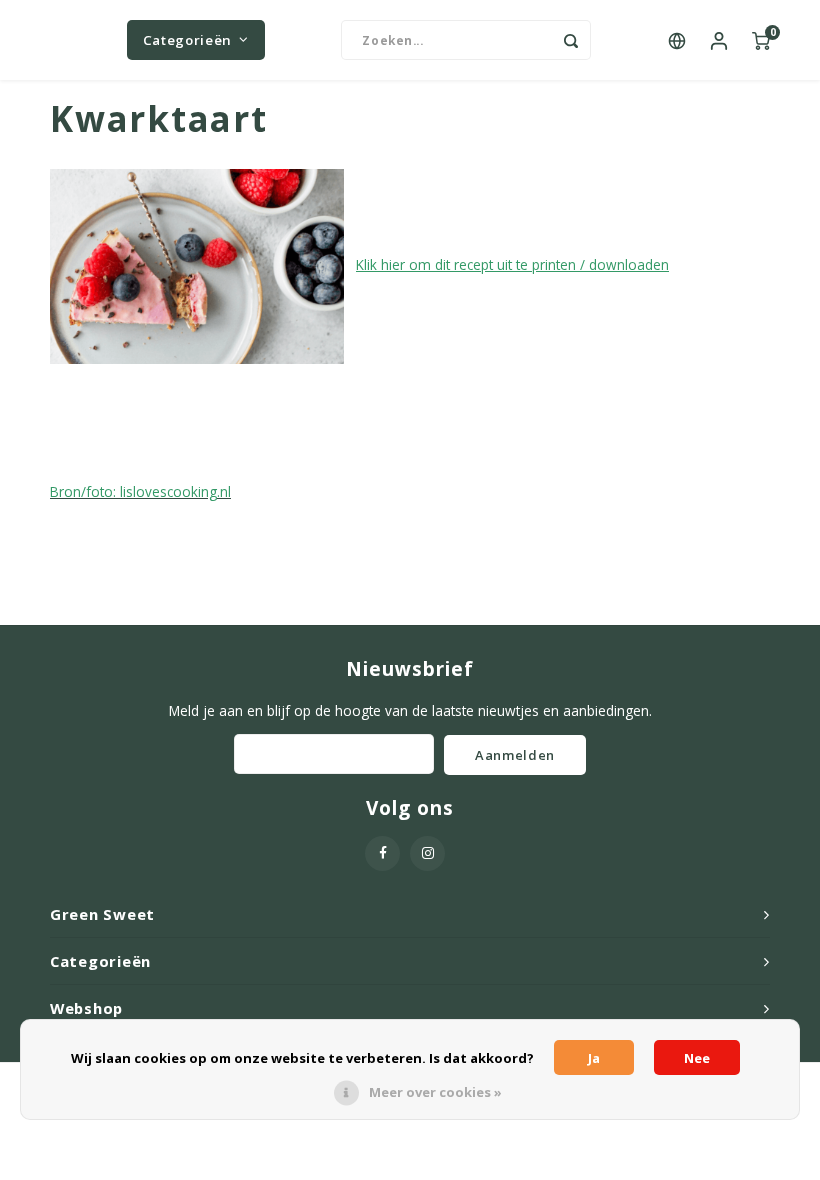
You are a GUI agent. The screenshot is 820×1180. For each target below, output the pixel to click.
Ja (594, 1058)
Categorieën (187, 40)
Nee (697, 1058)
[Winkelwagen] (761, 40)
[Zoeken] (571, 40)
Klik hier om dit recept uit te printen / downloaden (512, 264)
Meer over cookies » (435, 1092)
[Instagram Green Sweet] (427, 853)
